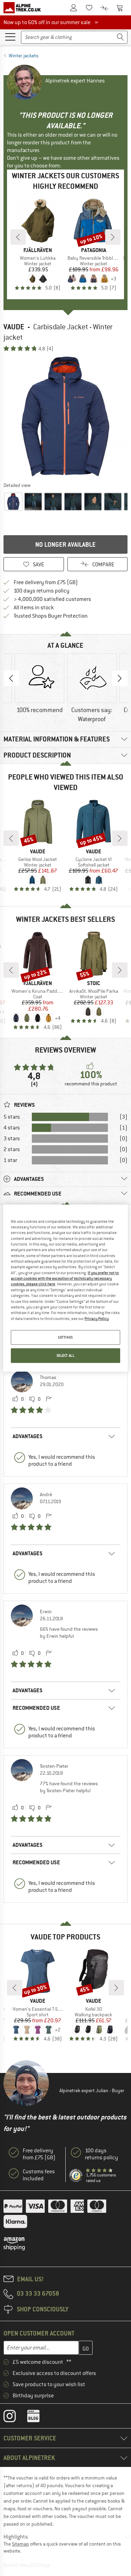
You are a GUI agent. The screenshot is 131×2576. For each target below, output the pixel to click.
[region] (65, 1288)
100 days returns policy (42, 591)
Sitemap (20, 2544)
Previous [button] (11, 678)
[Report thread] (49, 1399)
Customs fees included (39, 2175)
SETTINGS (65, 1337)
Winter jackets (24, 56)
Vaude (14, 327)
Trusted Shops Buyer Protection (51, 616)
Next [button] (120, 678)
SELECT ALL (66, 1355)
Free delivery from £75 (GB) (46, 582)
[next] (113, 237)
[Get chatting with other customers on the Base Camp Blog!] (39, 2418)
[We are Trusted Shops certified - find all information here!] (76, 2176)
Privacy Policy (97, 1318)
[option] (65, 417)
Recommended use (36, 1708)
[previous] (18, 237)
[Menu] (10, 36)
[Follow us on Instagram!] (15, 2418)
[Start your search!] (121, 37)
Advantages (28, 1436)
